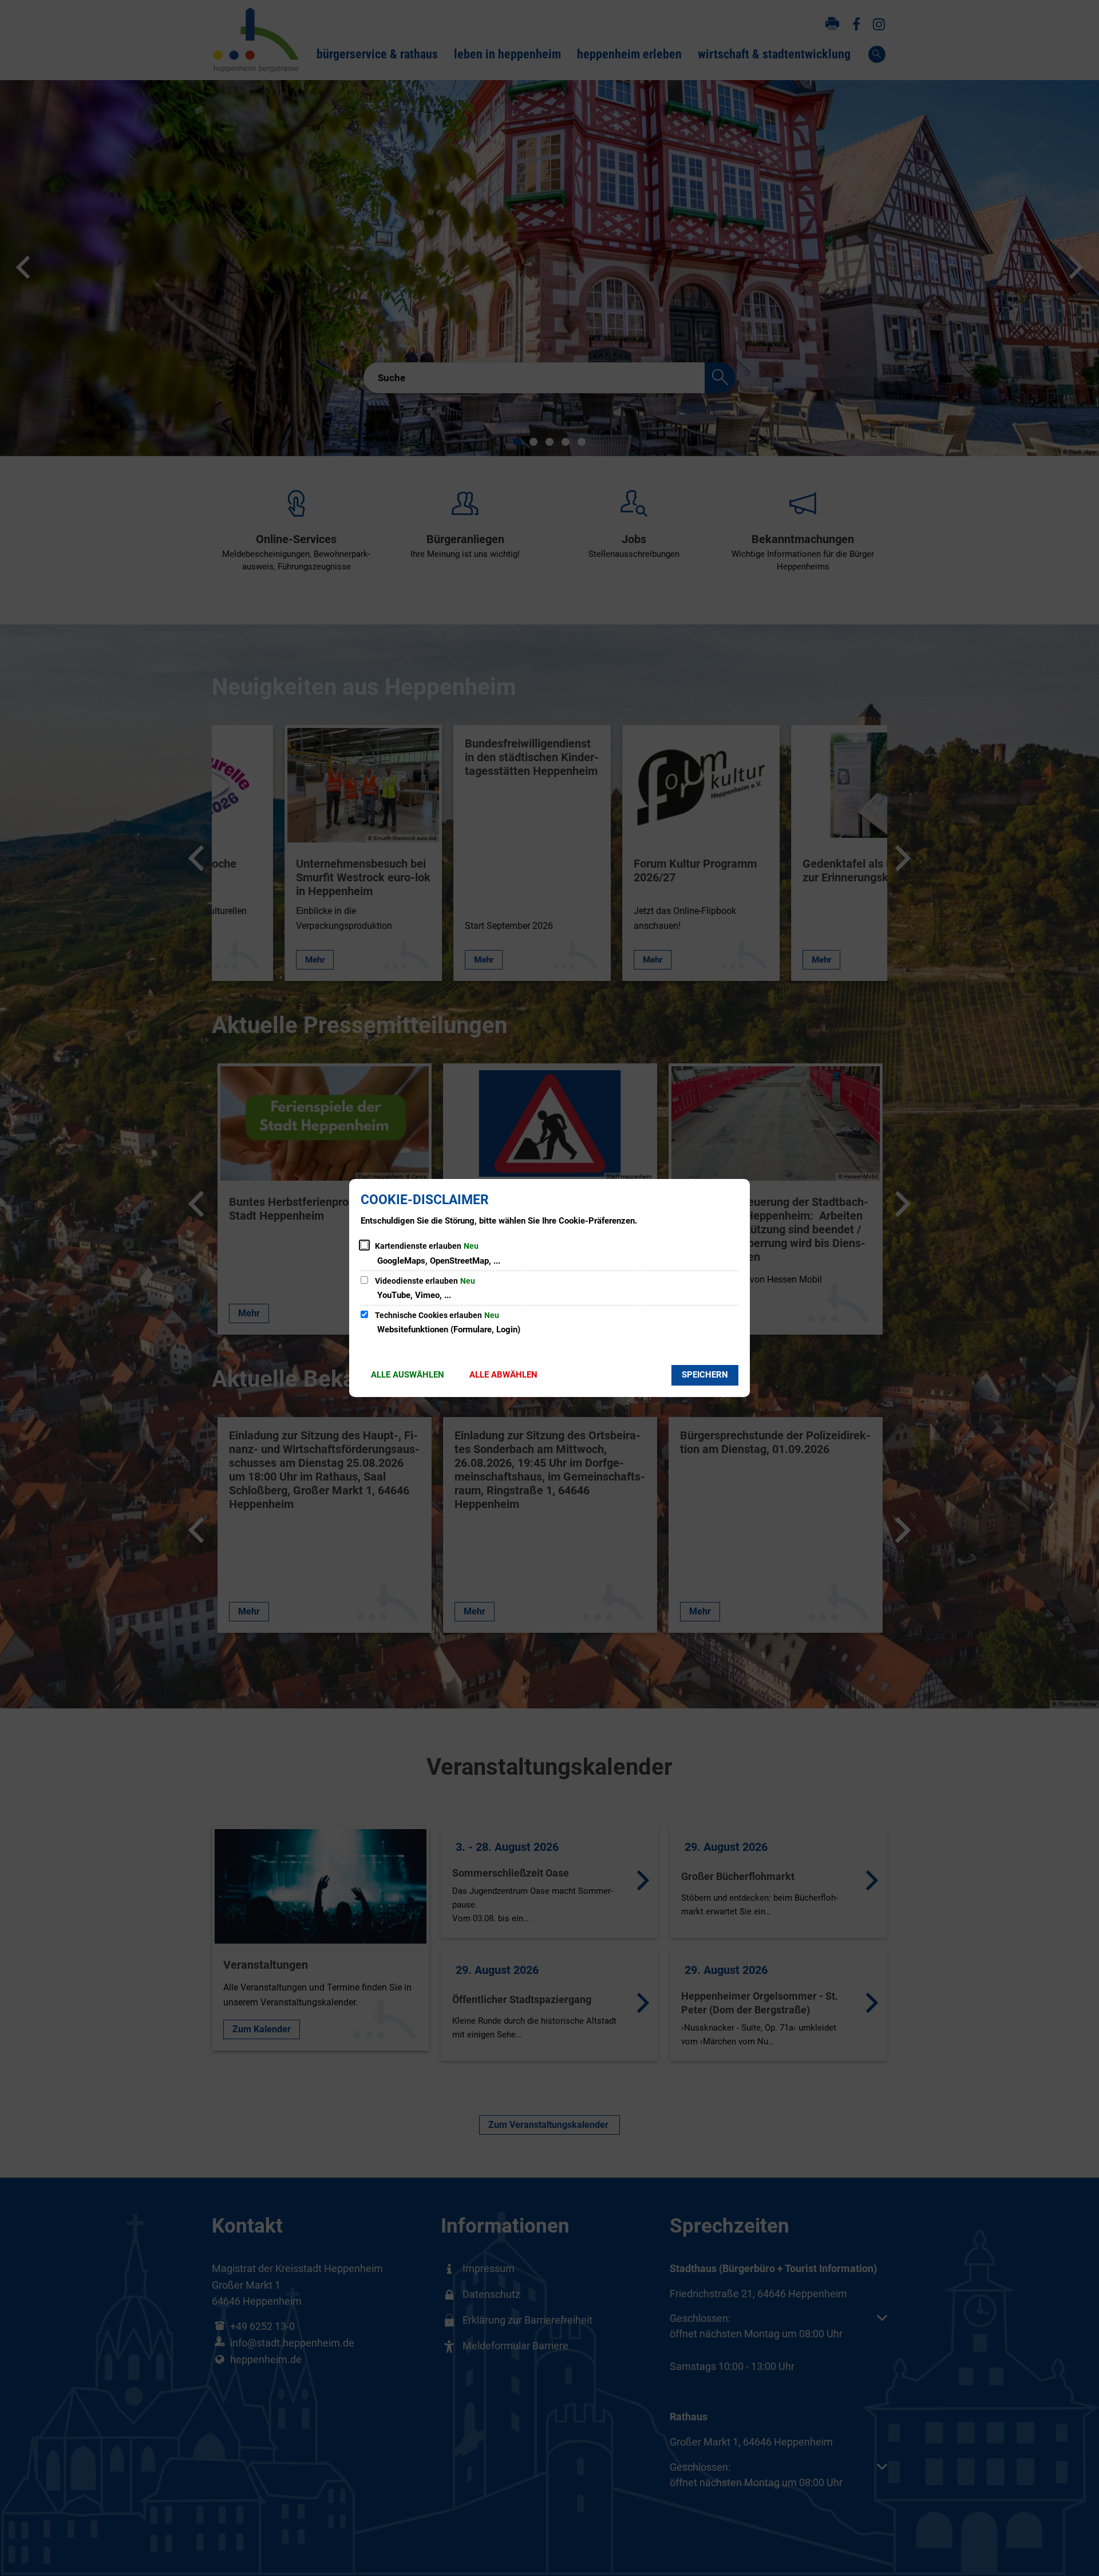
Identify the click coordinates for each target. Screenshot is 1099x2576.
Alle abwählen (503, 1375)
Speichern (705, 1375)
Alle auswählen (408, 1375)
